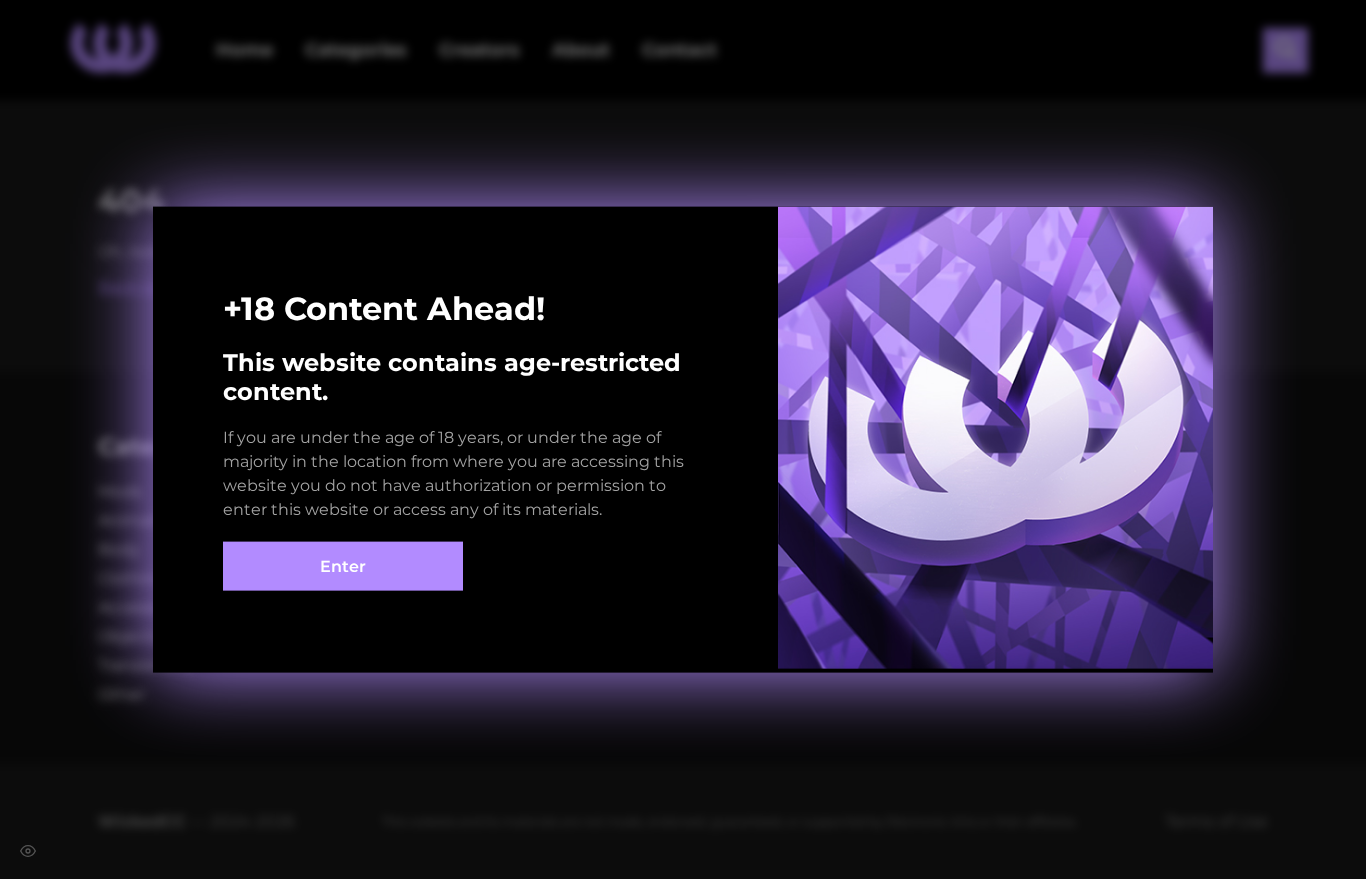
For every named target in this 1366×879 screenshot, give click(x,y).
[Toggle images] (28, 851)
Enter (343, 565)
